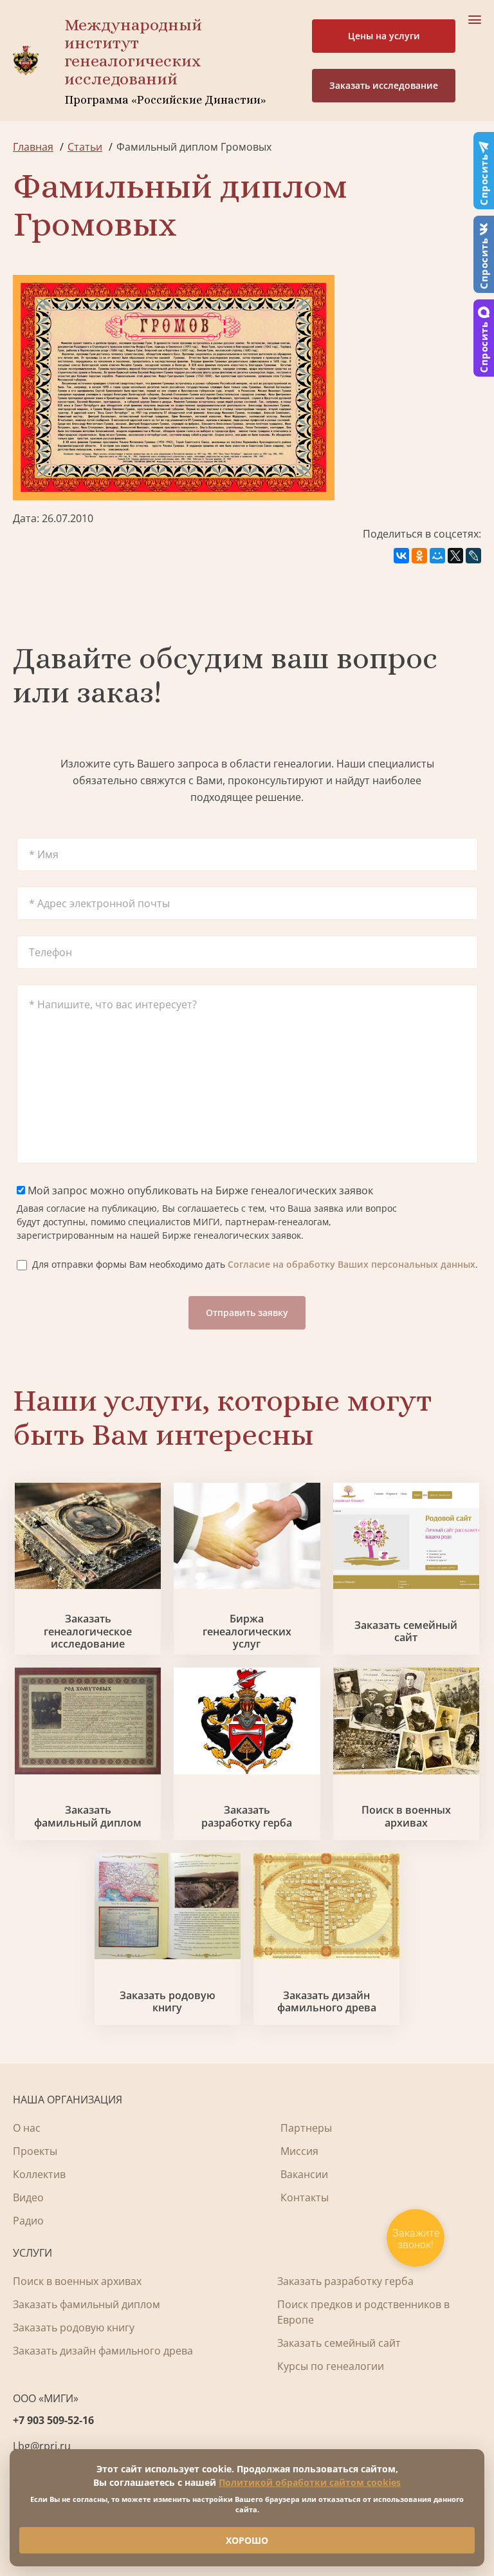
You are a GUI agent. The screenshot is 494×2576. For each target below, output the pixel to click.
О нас (27, 2128)
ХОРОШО (247, 2540)
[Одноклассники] (419, 556)
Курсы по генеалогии (331, 2366)
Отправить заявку (247, 1312)
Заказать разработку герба (247, 1816)
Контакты (305, 2197)
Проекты (35, 2151)
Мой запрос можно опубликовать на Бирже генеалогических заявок (199, 1190)
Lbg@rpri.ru (42, 2446)
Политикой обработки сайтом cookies (310, 2482)
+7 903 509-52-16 (53, 2420)
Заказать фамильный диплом (88, 1816)
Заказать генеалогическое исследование (88, 1631)
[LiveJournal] (473, 556)
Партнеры (306, 2128)
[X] (455, 556)
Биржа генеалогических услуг (247, 1631)
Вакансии (304, 2174)
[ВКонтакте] (401, 556)
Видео (28, 2197)
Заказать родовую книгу (168, 2002)
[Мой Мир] (437, 556)
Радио (28, 2221)
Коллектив (39, 2174)
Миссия (299, 2151)
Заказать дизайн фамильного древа (327, 2002)
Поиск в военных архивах (406, 1816)
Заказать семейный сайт (406, 1631)
